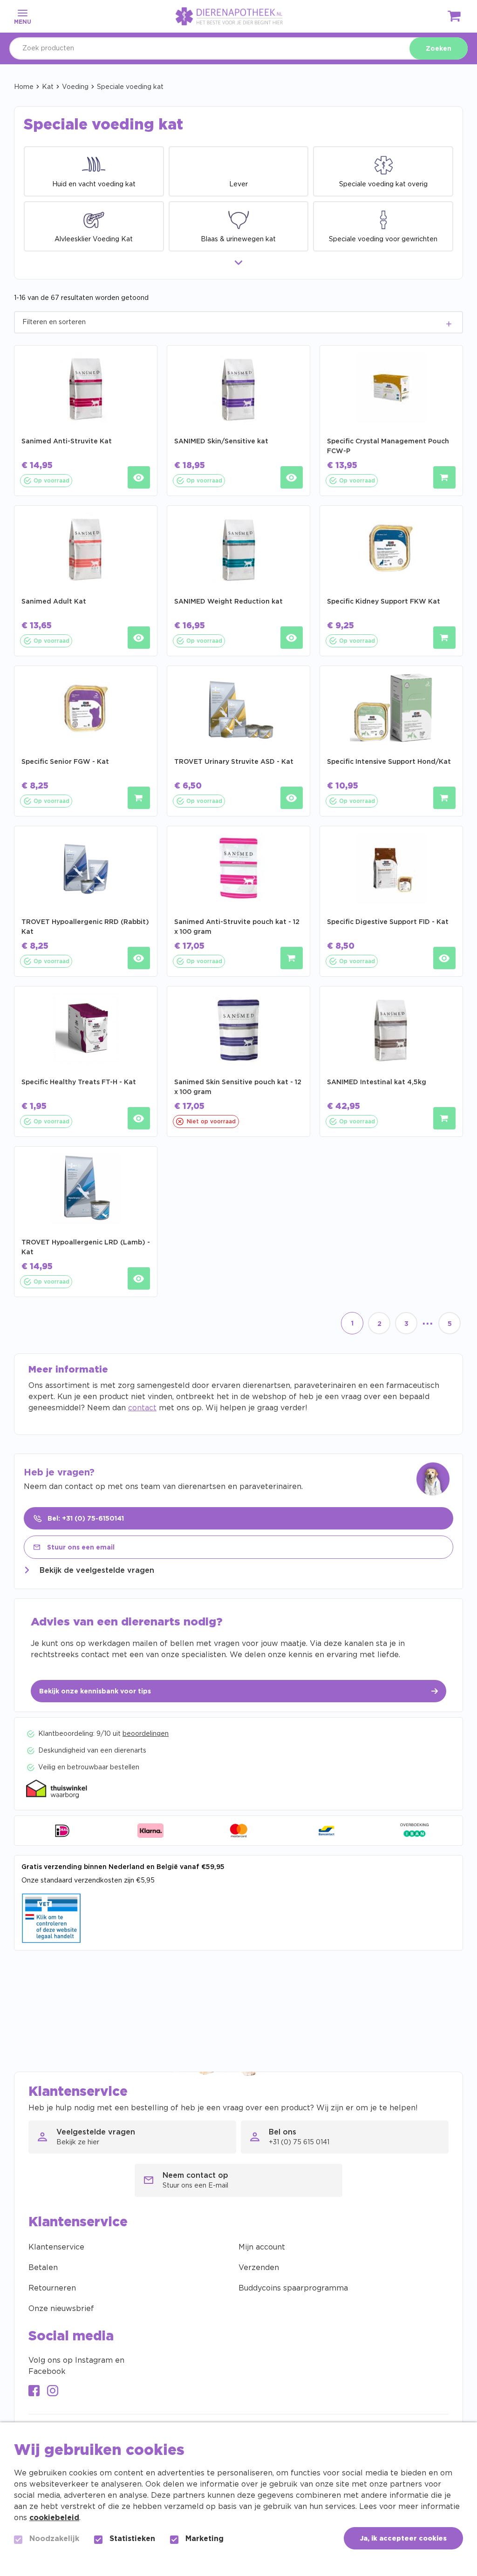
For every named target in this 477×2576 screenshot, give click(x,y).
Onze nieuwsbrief (61, 2309)
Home (24, 87)
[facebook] (34, 2392)
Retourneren (52, 2288)
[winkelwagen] (455, 18)
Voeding (75, 87)
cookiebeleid (54, 2518)
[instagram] (53, 2392)
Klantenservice (56, 2247)
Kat (48, 87)
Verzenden (259, 2268)
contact (142, 1408)
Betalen (43, 2268)
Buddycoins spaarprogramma (293, 2288)
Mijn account (262, 2247)
